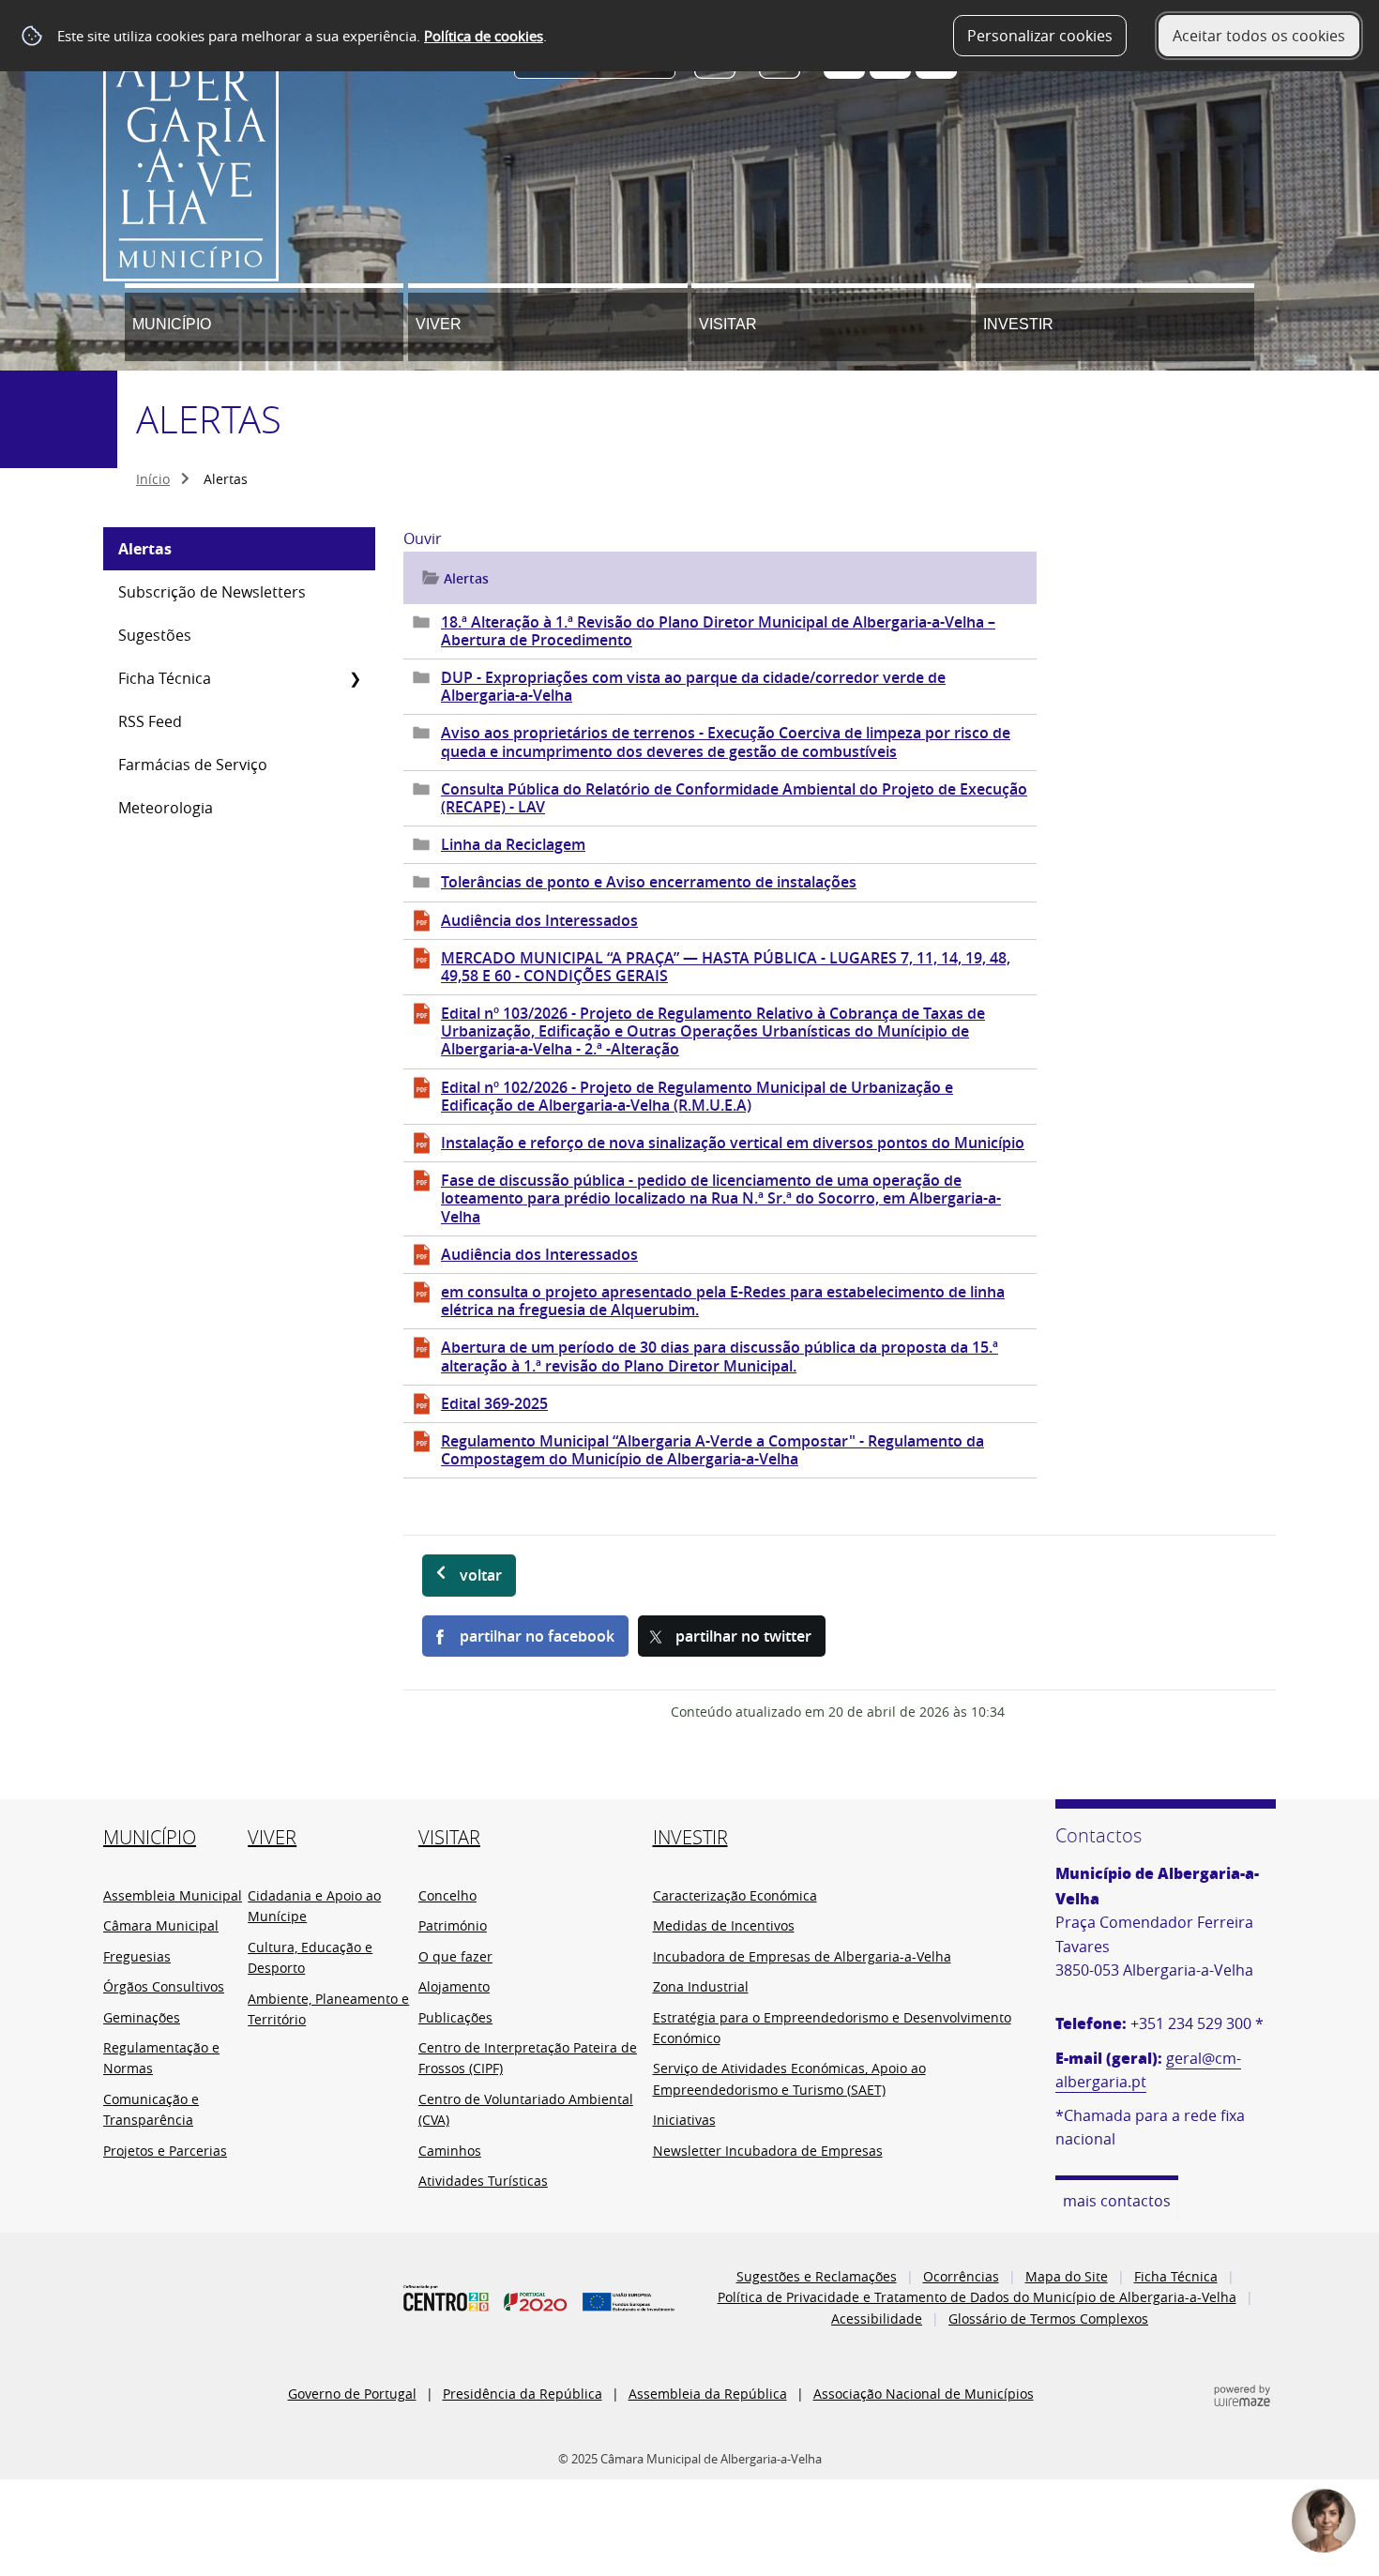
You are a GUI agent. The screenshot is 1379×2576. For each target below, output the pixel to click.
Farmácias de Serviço (193, 765)
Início (153, 479)
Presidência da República (523, 2394)
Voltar (481, 1575)
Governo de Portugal (352, 2394)
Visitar (728, 324)
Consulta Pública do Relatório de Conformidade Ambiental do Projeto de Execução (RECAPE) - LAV (734, 798)
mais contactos (1117, 2201)
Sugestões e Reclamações (817, 2276)
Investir (1018, 324)
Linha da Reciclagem (513, 844)
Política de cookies (484, 36)
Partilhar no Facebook (537, 1636)
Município (172, 324)
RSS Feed (150, 721)
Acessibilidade (877, 2318)
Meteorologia (166, 808)
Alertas (145, 549)
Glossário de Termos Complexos (1048, 2318)
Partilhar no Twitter (743, 1636)
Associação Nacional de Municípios (924, 2394)
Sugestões (155, 635)
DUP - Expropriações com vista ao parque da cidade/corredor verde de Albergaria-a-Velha (693, 686)
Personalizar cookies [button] (1040, 36)
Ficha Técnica (165, 678)
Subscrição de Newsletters (212, 592)
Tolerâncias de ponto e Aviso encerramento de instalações (649, 882)
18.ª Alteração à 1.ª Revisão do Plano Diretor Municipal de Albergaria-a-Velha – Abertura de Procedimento (718, 631)
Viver (439, 324)
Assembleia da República (708, 2394)
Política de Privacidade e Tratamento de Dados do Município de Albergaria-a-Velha (977, 2297)
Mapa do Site (1067, 2276)
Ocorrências (961, 2276)
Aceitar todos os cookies (1259, 36)
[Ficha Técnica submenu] (355, 678)
